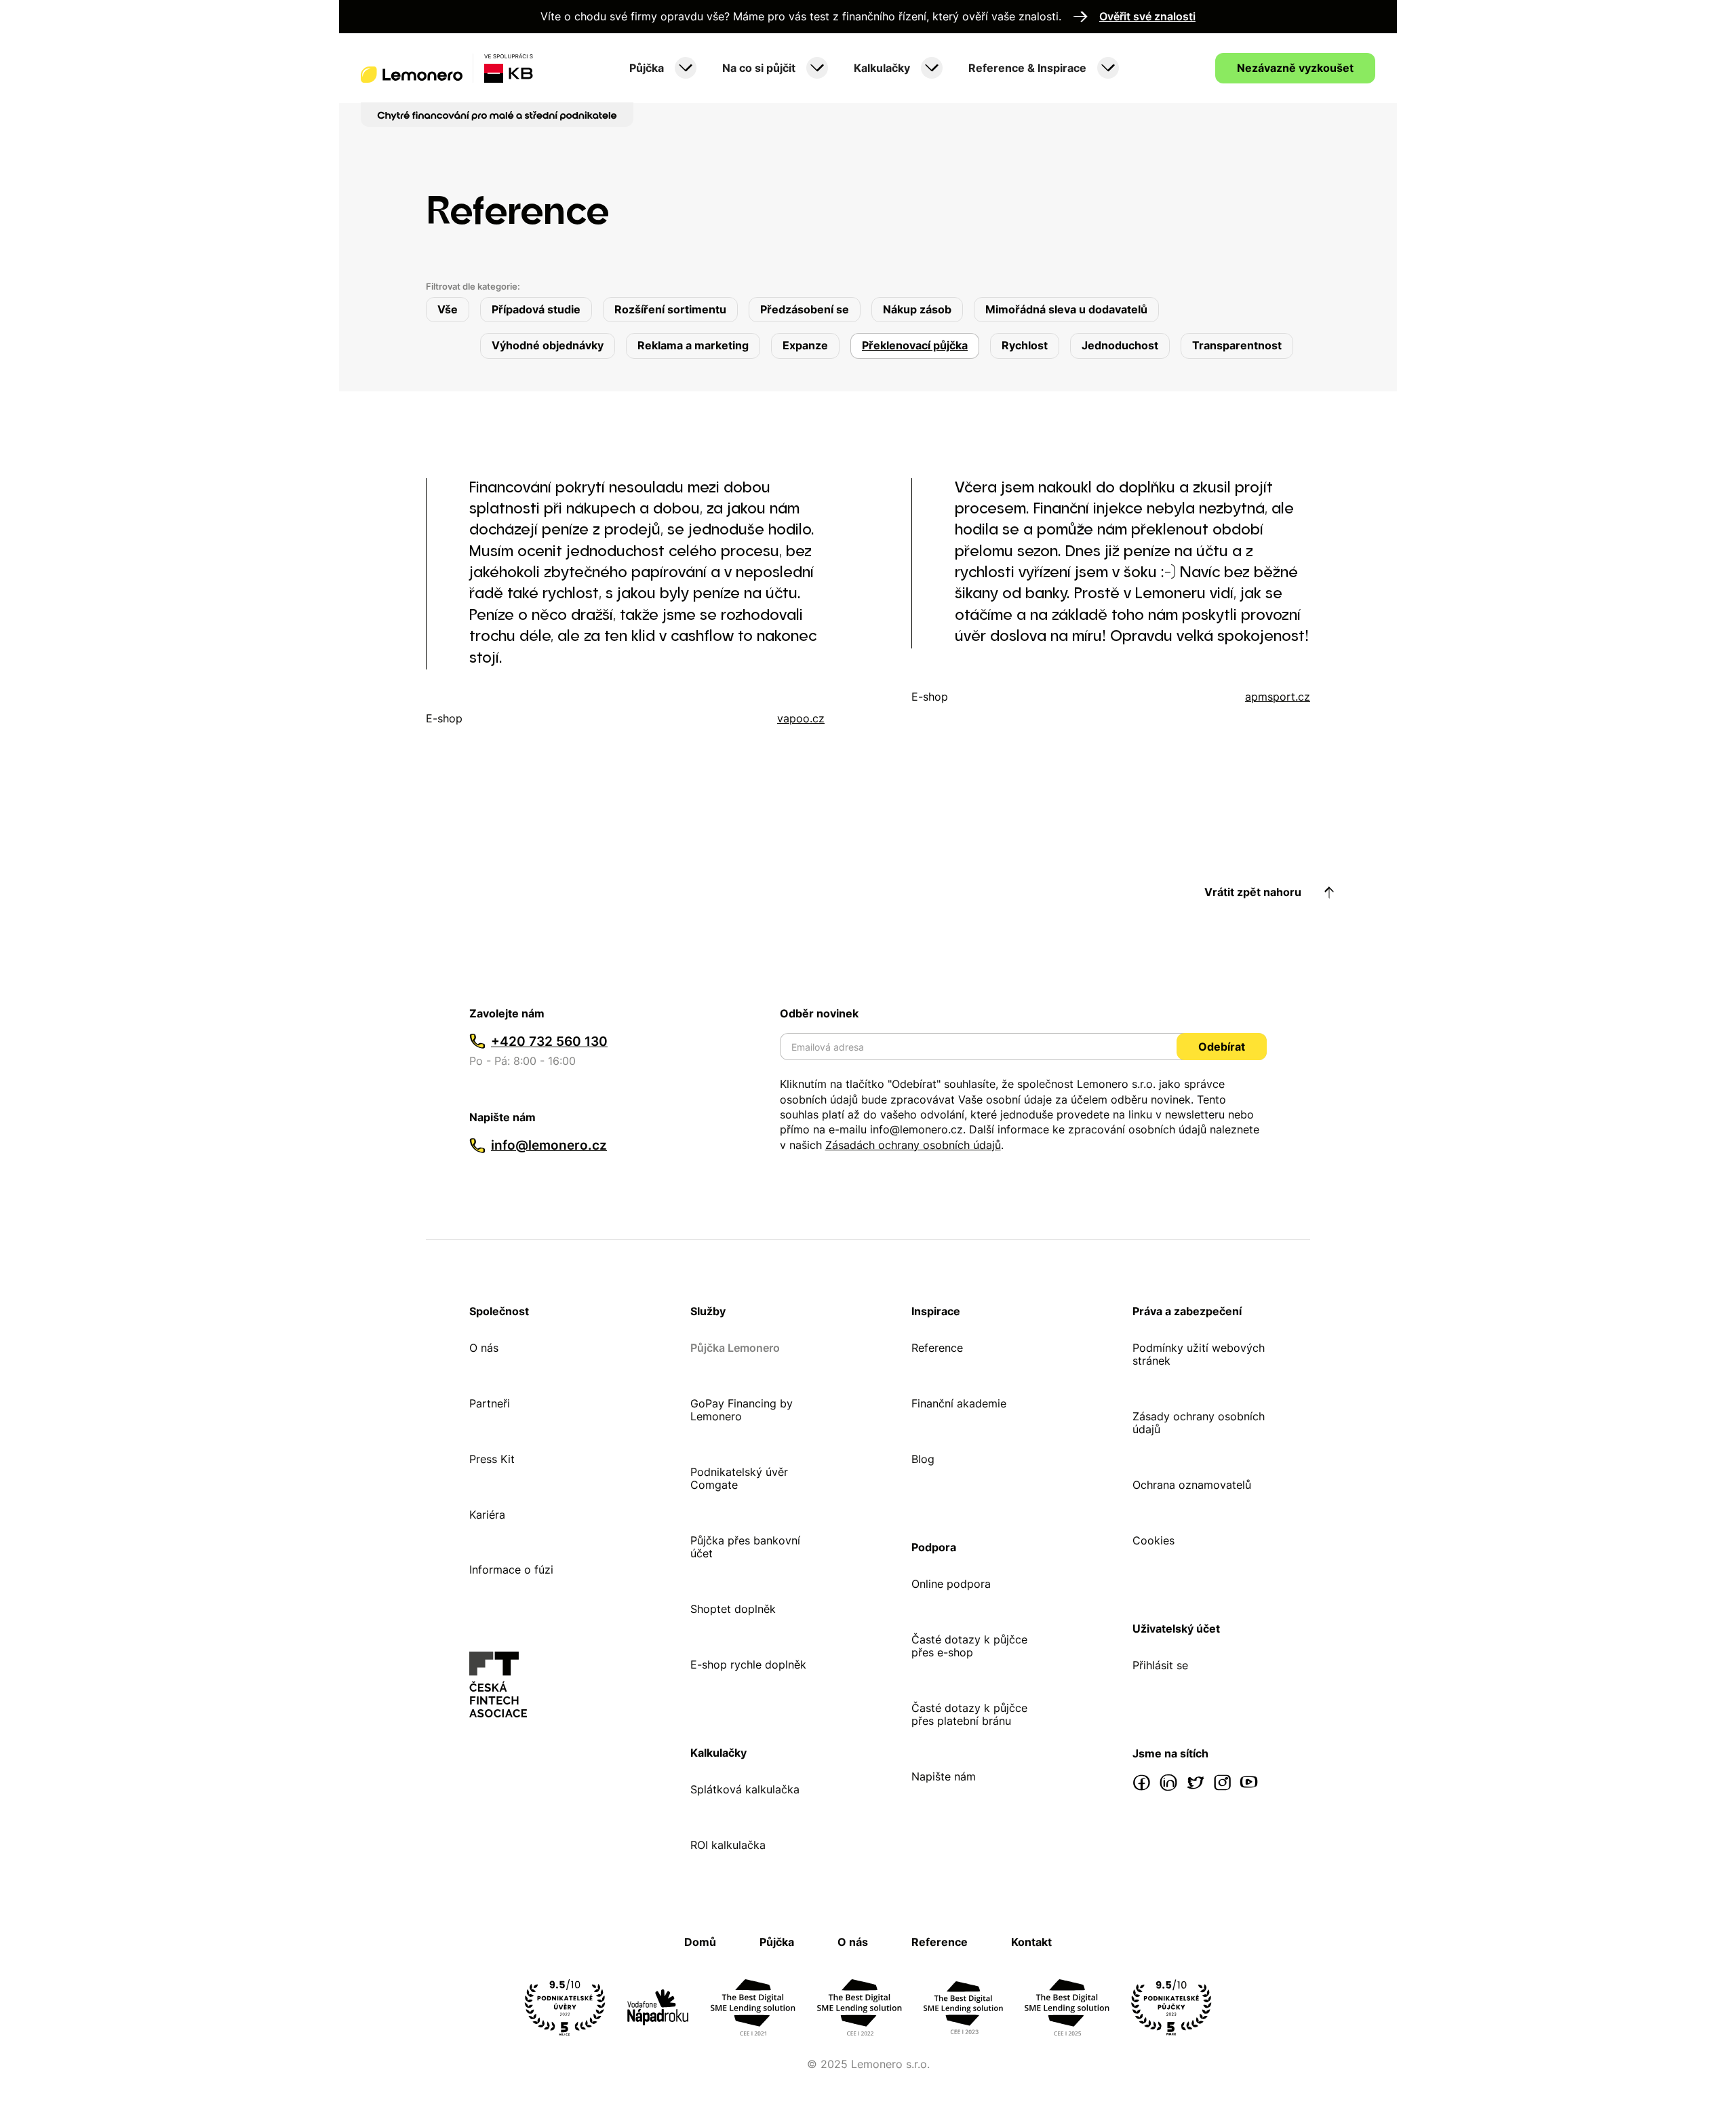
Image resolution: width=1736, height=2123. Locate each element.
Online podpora (951, 1584)
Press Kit (492, 1459)
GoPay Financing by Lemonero (742, 1410)
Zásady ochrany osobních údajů (1199, 1423)
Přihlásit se (1160, 1666)
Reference (937, 1348)
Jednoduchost (1120, 345)
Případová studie (536, 309)
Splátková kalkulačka (745, 1790)
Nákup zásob (917, 309)
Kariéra (487, 1515)
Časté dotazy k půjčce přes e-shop (969, 1646)
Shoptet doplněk (733, 1609)
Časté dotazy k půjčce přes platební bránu (969, 1715)
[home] (447, 68)
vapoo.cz (801, 719)
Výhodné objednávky (548, 345)
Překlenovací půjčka (915, 345)
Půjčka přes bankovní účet (745, 1547)
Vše (448, 309)
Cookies (1153, 1541)
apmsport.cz (1278, 697)
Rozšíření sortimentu (670, 309)
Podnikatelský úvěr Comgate (739, 1479)
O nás (484, 1348)
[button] (663, 69)
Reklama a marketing (693, 345)
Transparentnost (1237, 345)
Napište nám (944, 1777)
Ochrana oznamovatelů (1192, 1485)
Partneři (490, 1404)
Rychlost (1025, 345)
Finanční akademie (959, 1404)
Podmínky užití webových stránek (1199, 1355)
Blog (923, 1459)
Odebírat (1222, 1047)
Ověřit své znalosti (1147, 17)
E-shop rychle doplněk (748, 1665)
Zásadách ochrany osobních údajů (913, 1145)
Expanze (805, 345)
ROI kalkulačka (728, 1845)
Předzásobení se (805, 309)
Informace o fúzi (511, 1570)
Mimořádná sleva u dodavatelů (1066, 309)
